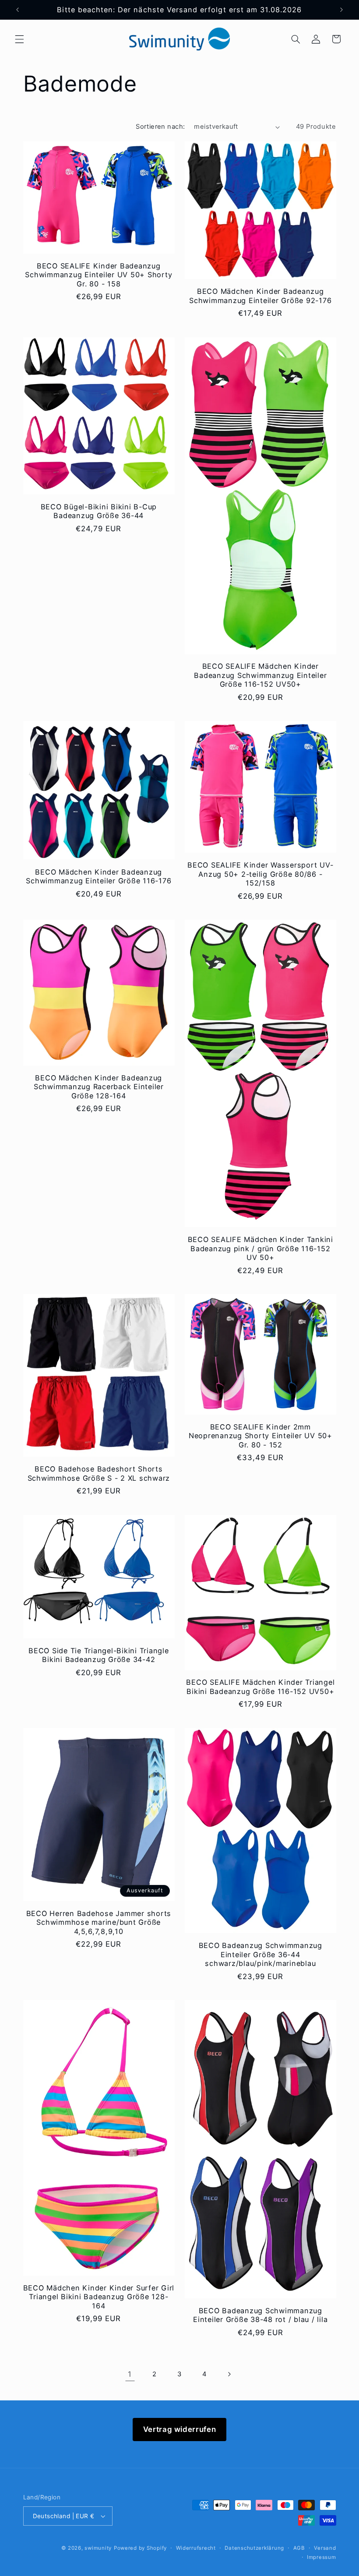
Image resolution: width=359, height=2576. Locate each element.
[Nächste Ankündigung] (341, 10)
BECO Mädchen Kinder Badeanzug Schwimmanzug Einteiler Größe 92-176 (260, 296)
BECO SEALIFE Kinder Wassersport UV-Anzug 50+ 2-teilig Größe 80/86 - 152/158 (260, 874)
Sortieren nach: (160, 127)
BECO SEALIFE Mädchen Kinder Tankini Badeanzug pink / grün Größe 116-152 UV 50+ (260, 1248)
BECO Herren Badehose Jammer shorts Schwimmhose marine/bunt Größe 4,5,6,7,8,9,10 (99, 1922)
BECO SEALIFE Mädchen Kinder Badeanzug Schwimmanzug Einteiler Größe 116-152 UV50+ (260, 675)
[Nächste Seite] (229, 2375)
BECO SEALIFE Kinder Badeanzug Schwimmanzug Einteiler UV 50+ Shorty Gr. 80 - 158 (99, 275)
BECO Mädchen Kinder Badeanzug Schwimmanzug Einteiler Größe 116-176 (99, 876)
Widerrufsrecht (196, 2548)
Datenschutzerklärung (254, 2548)
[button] (19, 39)
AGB (299, 2548)
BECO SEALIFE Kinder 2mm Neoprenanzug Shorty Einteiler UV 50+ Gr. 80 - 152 (260, 1436)
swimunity (98, 2548)
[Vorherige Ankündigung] (18, 10)
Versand (325, 2548)
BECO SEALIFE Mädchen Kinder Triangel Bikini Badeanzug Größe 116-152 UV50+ (260, 1687)
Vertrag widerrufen (179, 2429)
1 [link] (130, 2374)
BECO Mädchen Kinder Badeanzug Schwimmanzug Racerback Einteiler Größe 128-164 (99, 1087)
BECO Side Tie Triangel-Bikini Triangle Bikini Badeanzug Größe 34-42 (99, 1655)
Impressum (322, 2557)
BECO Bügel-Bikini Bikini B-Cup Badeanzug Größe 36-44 (99, 511)
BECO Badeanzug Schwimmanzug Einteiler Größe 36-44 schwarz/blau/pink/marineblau (260, 1954)
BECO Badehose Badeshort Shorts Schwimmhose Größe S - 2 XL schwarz (99, 1473)
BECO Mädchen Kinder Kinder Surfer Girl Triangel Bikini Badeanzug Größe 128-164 (99, 2297)
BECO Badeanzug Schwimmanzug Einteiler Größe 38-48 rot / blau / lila (260, 2315)
